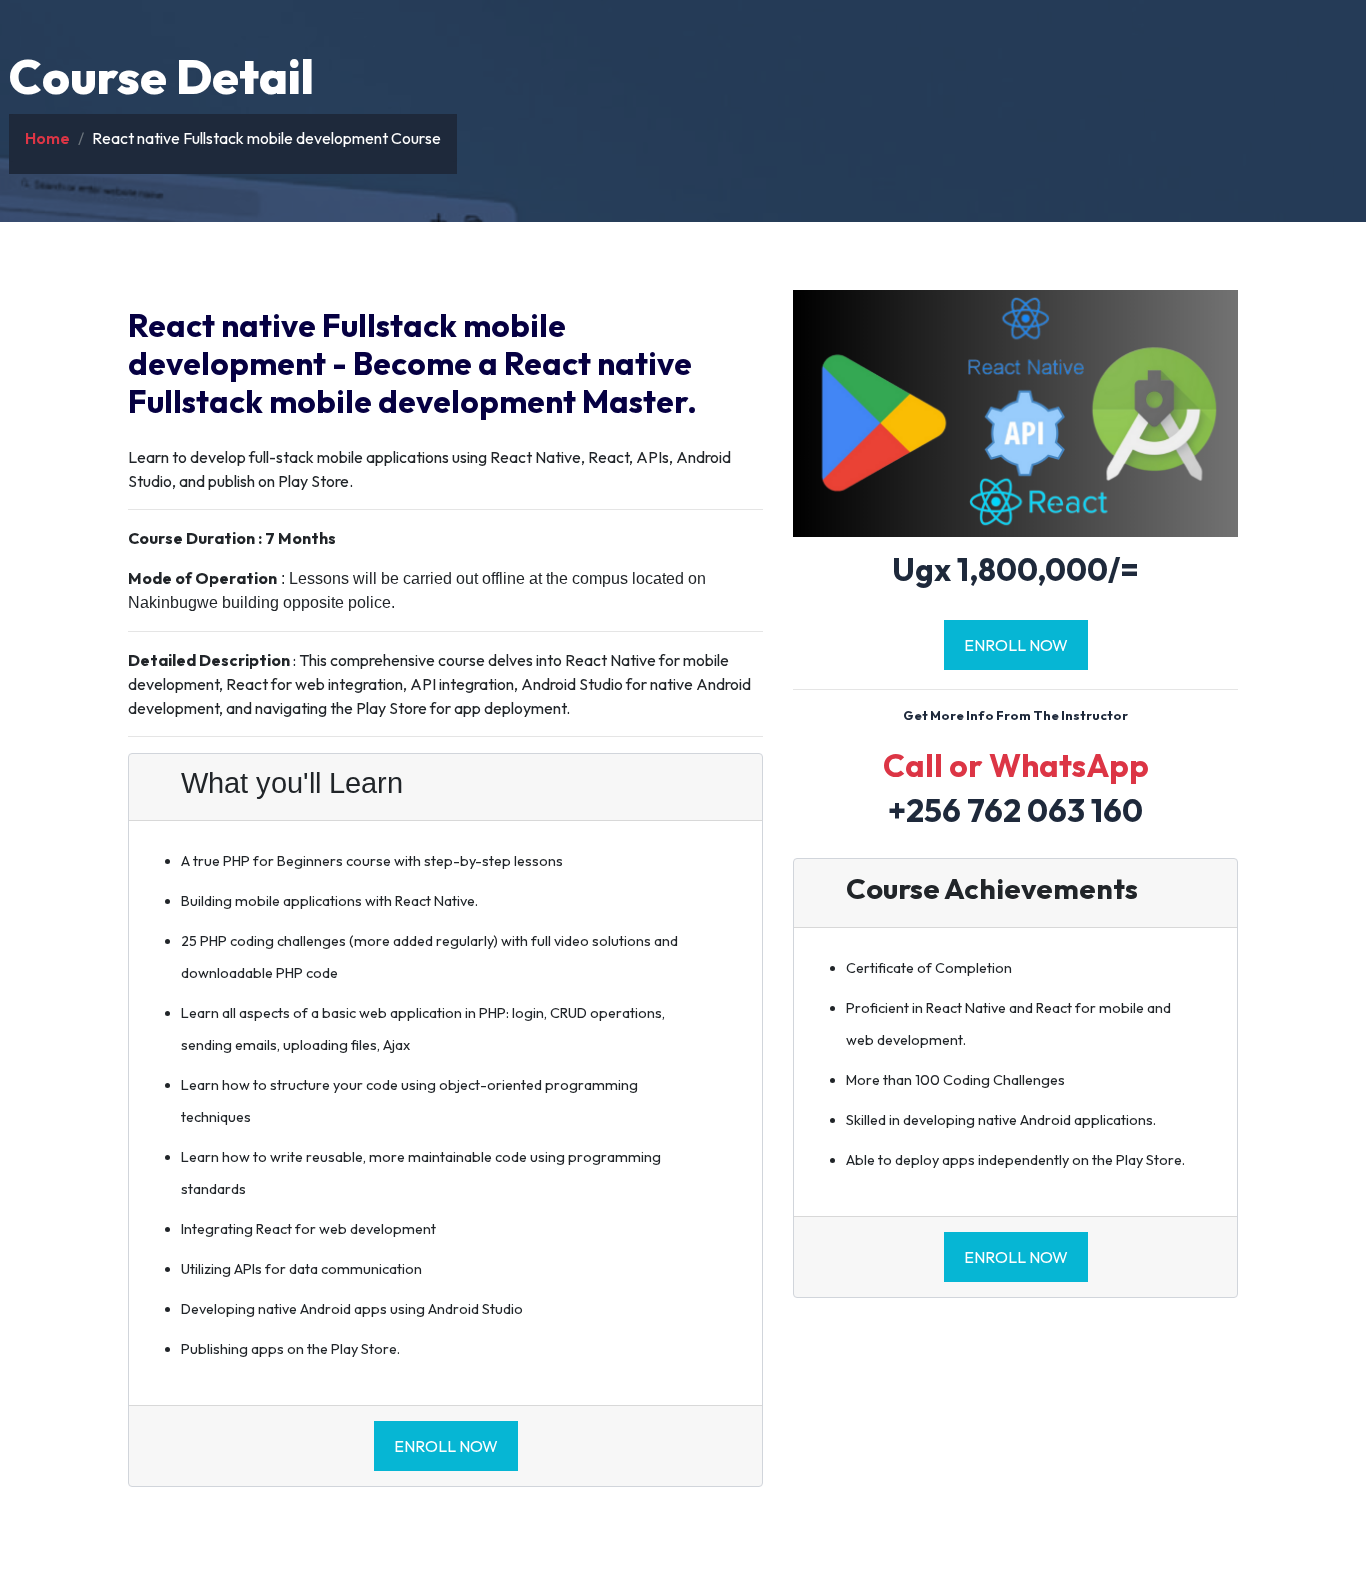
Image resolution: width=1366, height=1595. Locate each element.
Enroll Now (446, 1446)
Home (47, 138)
